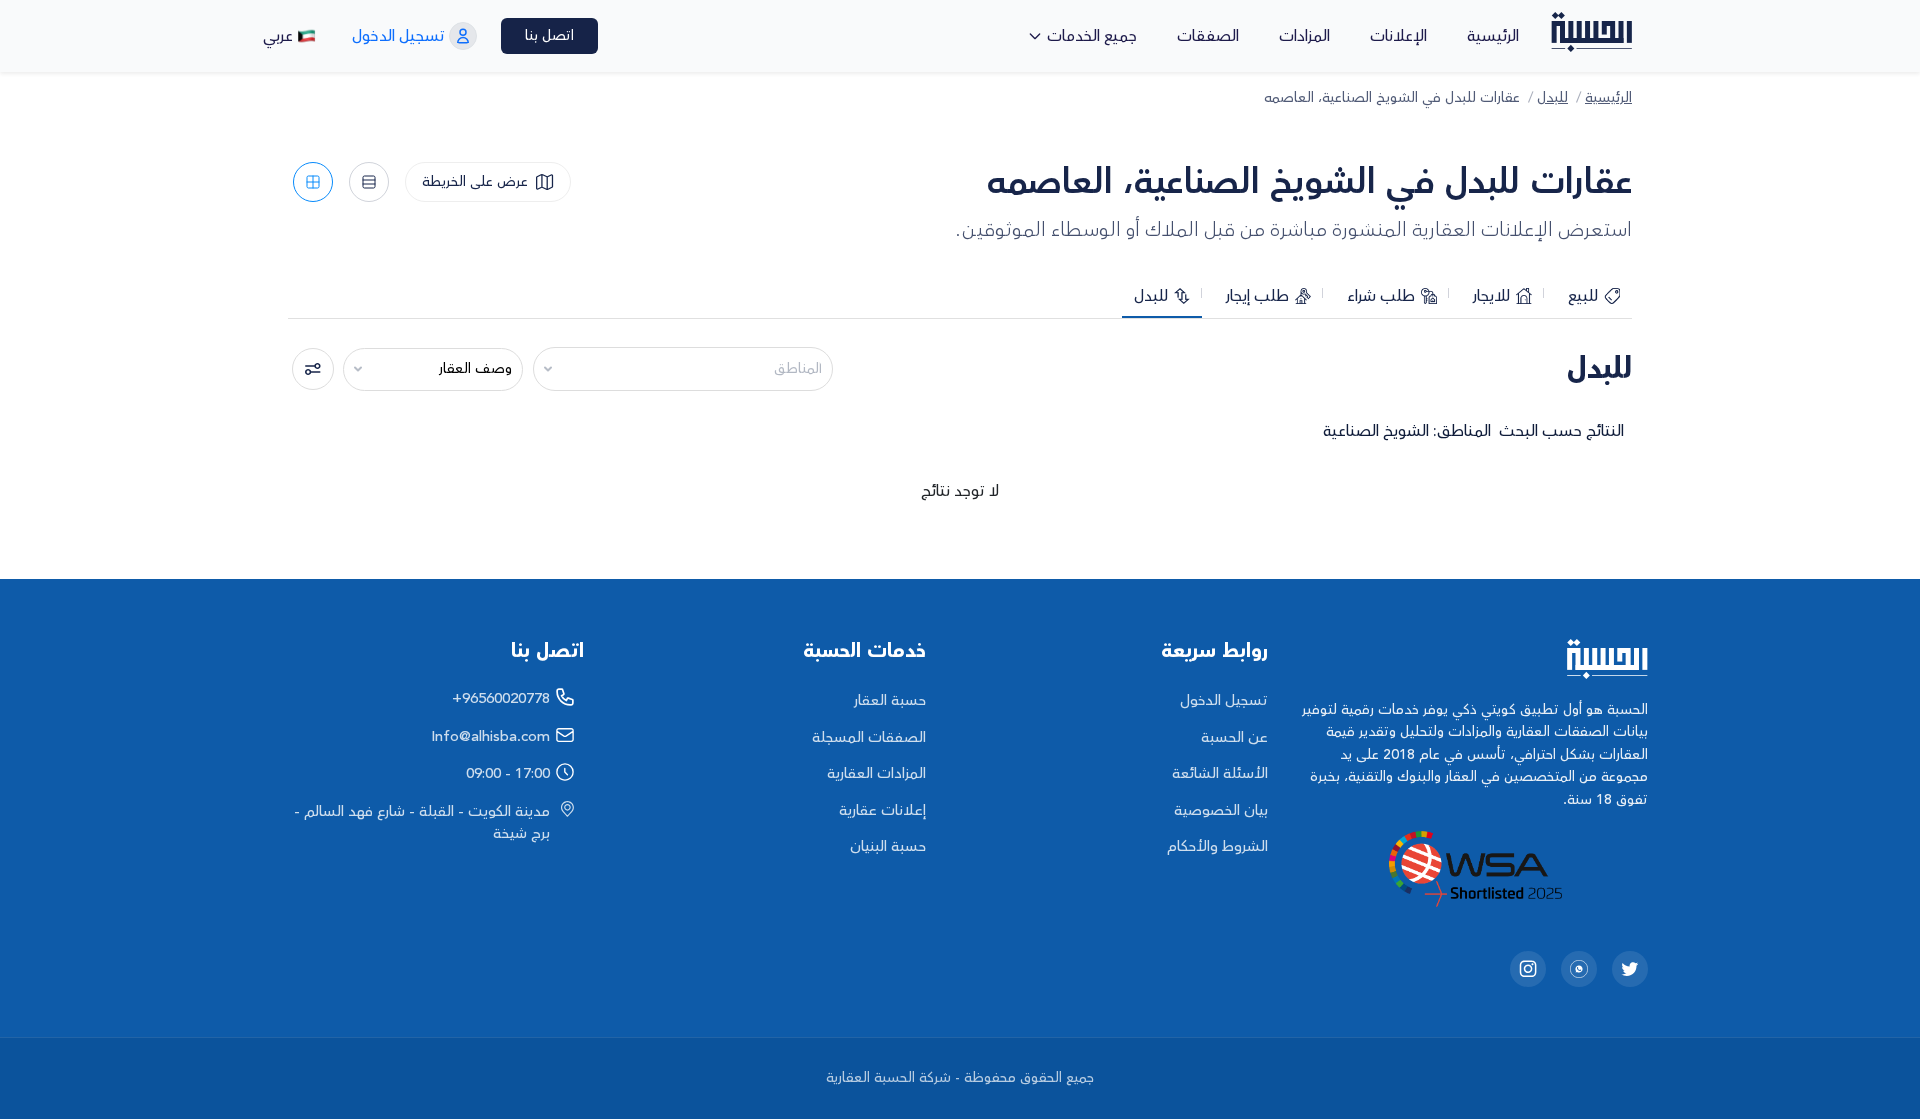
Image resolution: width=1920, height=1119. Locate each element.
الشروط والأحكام (1217, 846)
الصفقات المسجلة (869, 737)
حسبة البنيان (888, 846)
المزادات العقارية (876, 773)
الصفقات (1208, 36)
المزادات (1304, 36)
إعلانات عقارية (882, 810)
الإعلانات (1398, 36)
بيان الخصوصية (1221, 810)
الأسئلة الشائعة (1220, 773)
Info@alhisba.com (490, 737)
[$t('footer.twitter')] (1630, 969)
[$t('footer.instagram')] (1528, 969)
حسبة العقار (890, 700)
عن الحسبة (1234, 737)
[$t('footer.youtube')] (1579, 969)
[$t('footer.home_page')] (1473, 659)
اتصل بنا (549, 36)
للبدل (1552, 98)
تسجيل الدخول (1224, 700)
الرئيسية (1493, 36)
